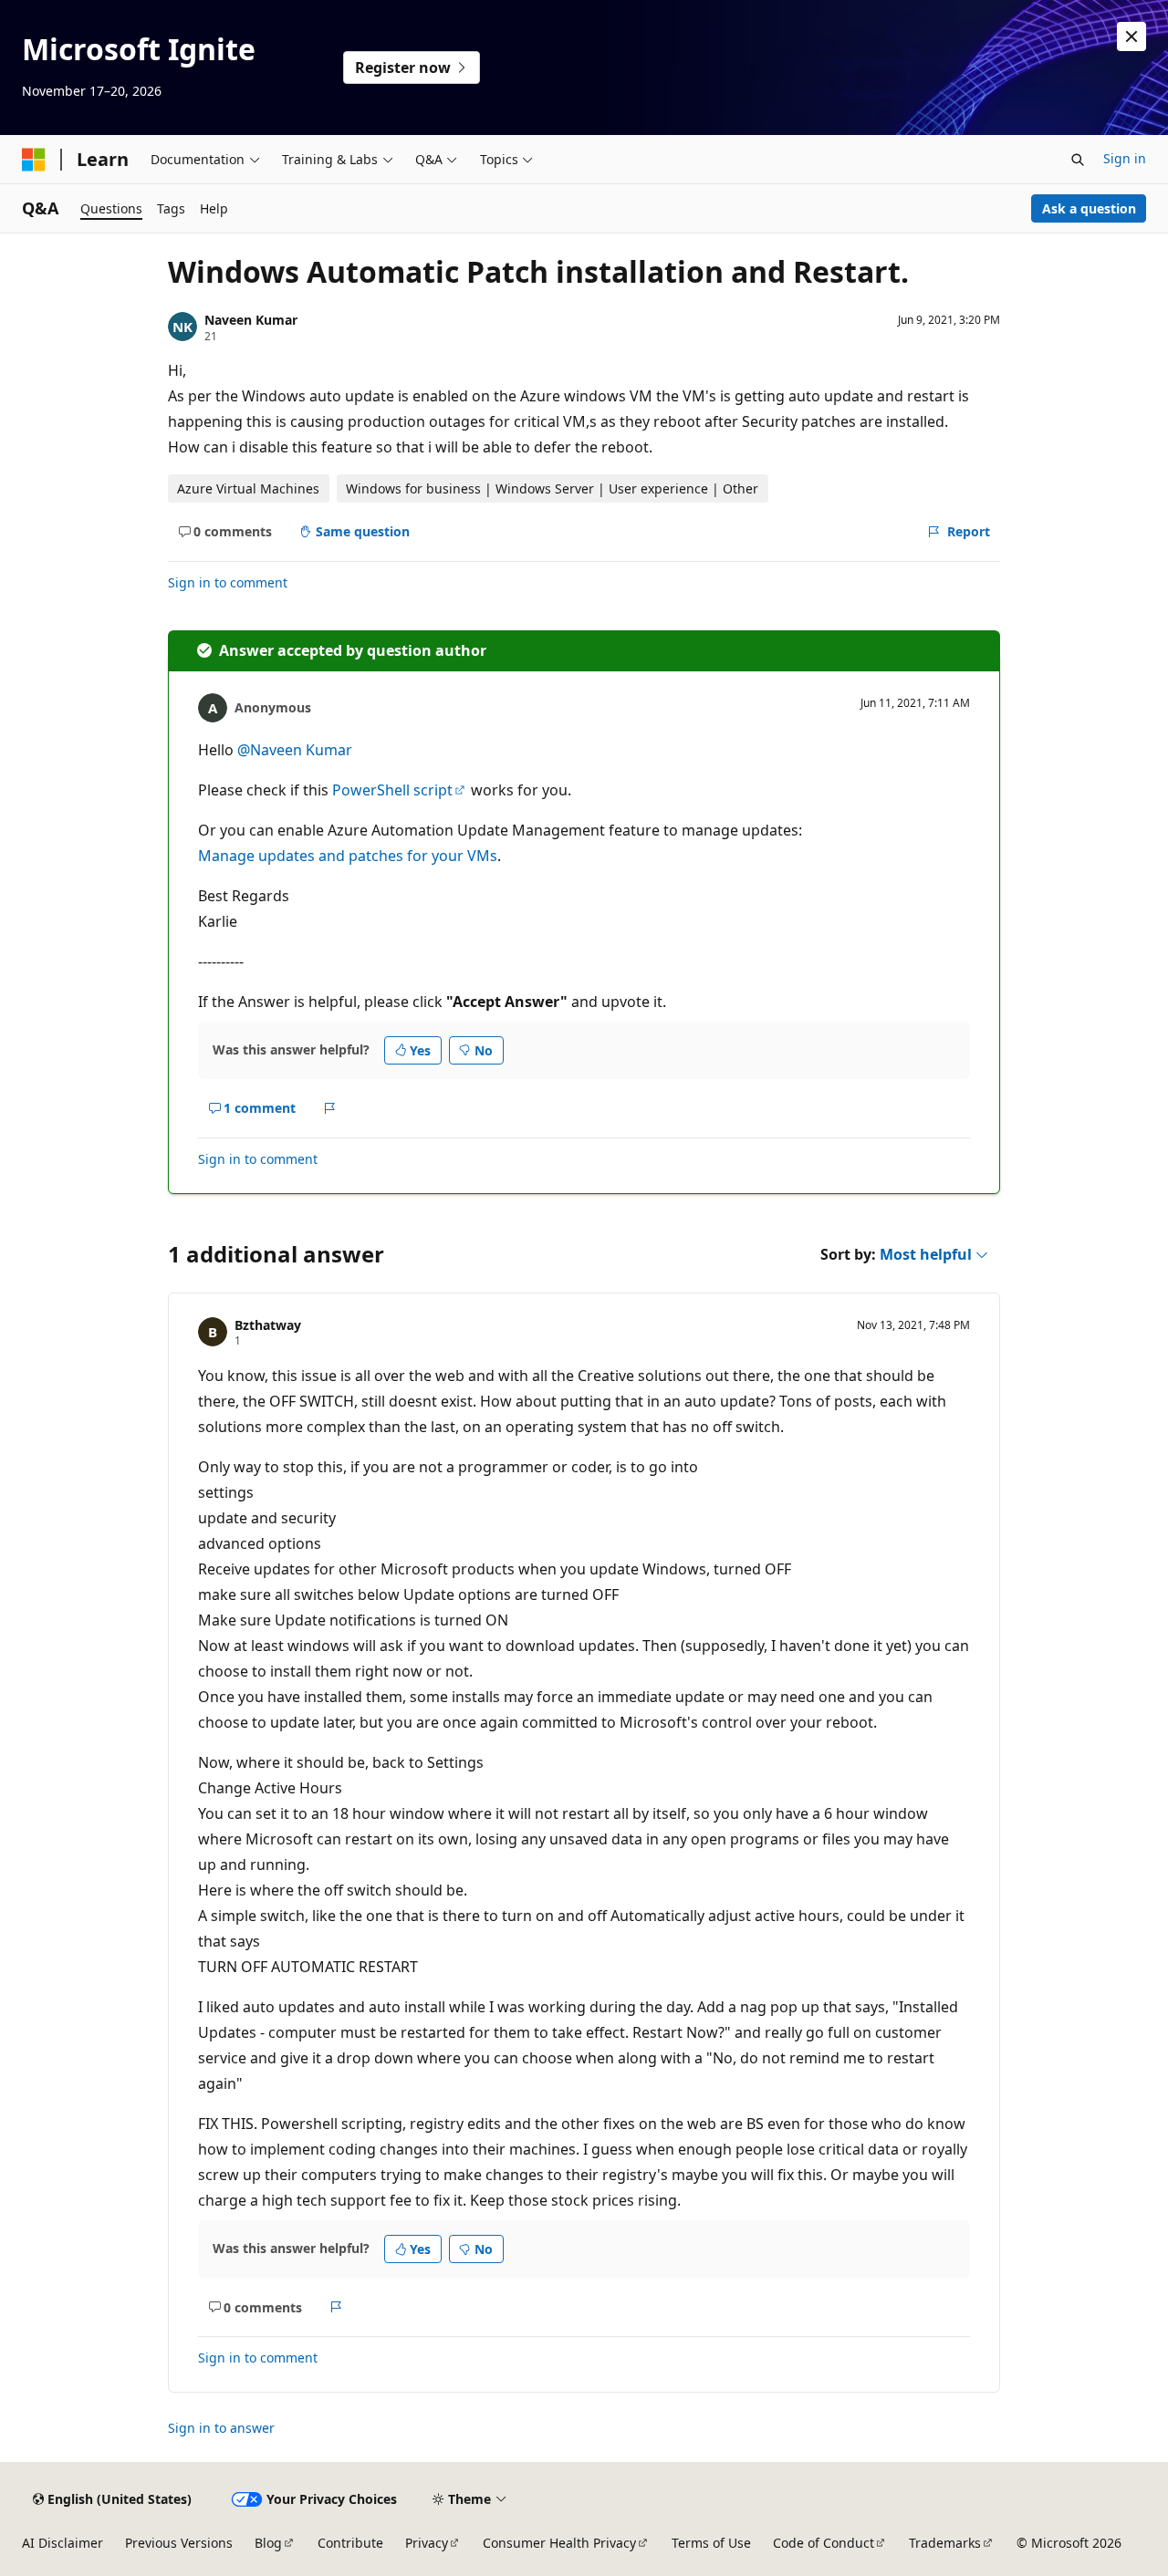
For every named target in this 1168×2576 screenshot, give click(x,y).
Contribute (350, 2543)
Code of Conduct (824, 2543)
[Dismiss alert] (1131, 36)
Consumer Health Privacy (559, 2543)
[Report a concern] (330, 1108)
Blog (268, 2543)
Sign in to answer (221, 2428)
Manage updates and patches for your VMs (348, 856)
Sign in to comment (228, 582)
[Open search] (1078, 160)
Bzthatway (268, 1325)
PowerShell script (392, 790)
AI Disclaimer (63, 2543)
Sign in (1125, 158)
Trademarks (945, 2543)
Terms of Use (711, 2543)
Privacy (427, 2543)
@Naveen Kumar (295, 750)
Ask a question (1089, 208)
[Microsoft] (34, 160)
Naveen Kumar (251, 320)
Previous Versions (179, 2543)
